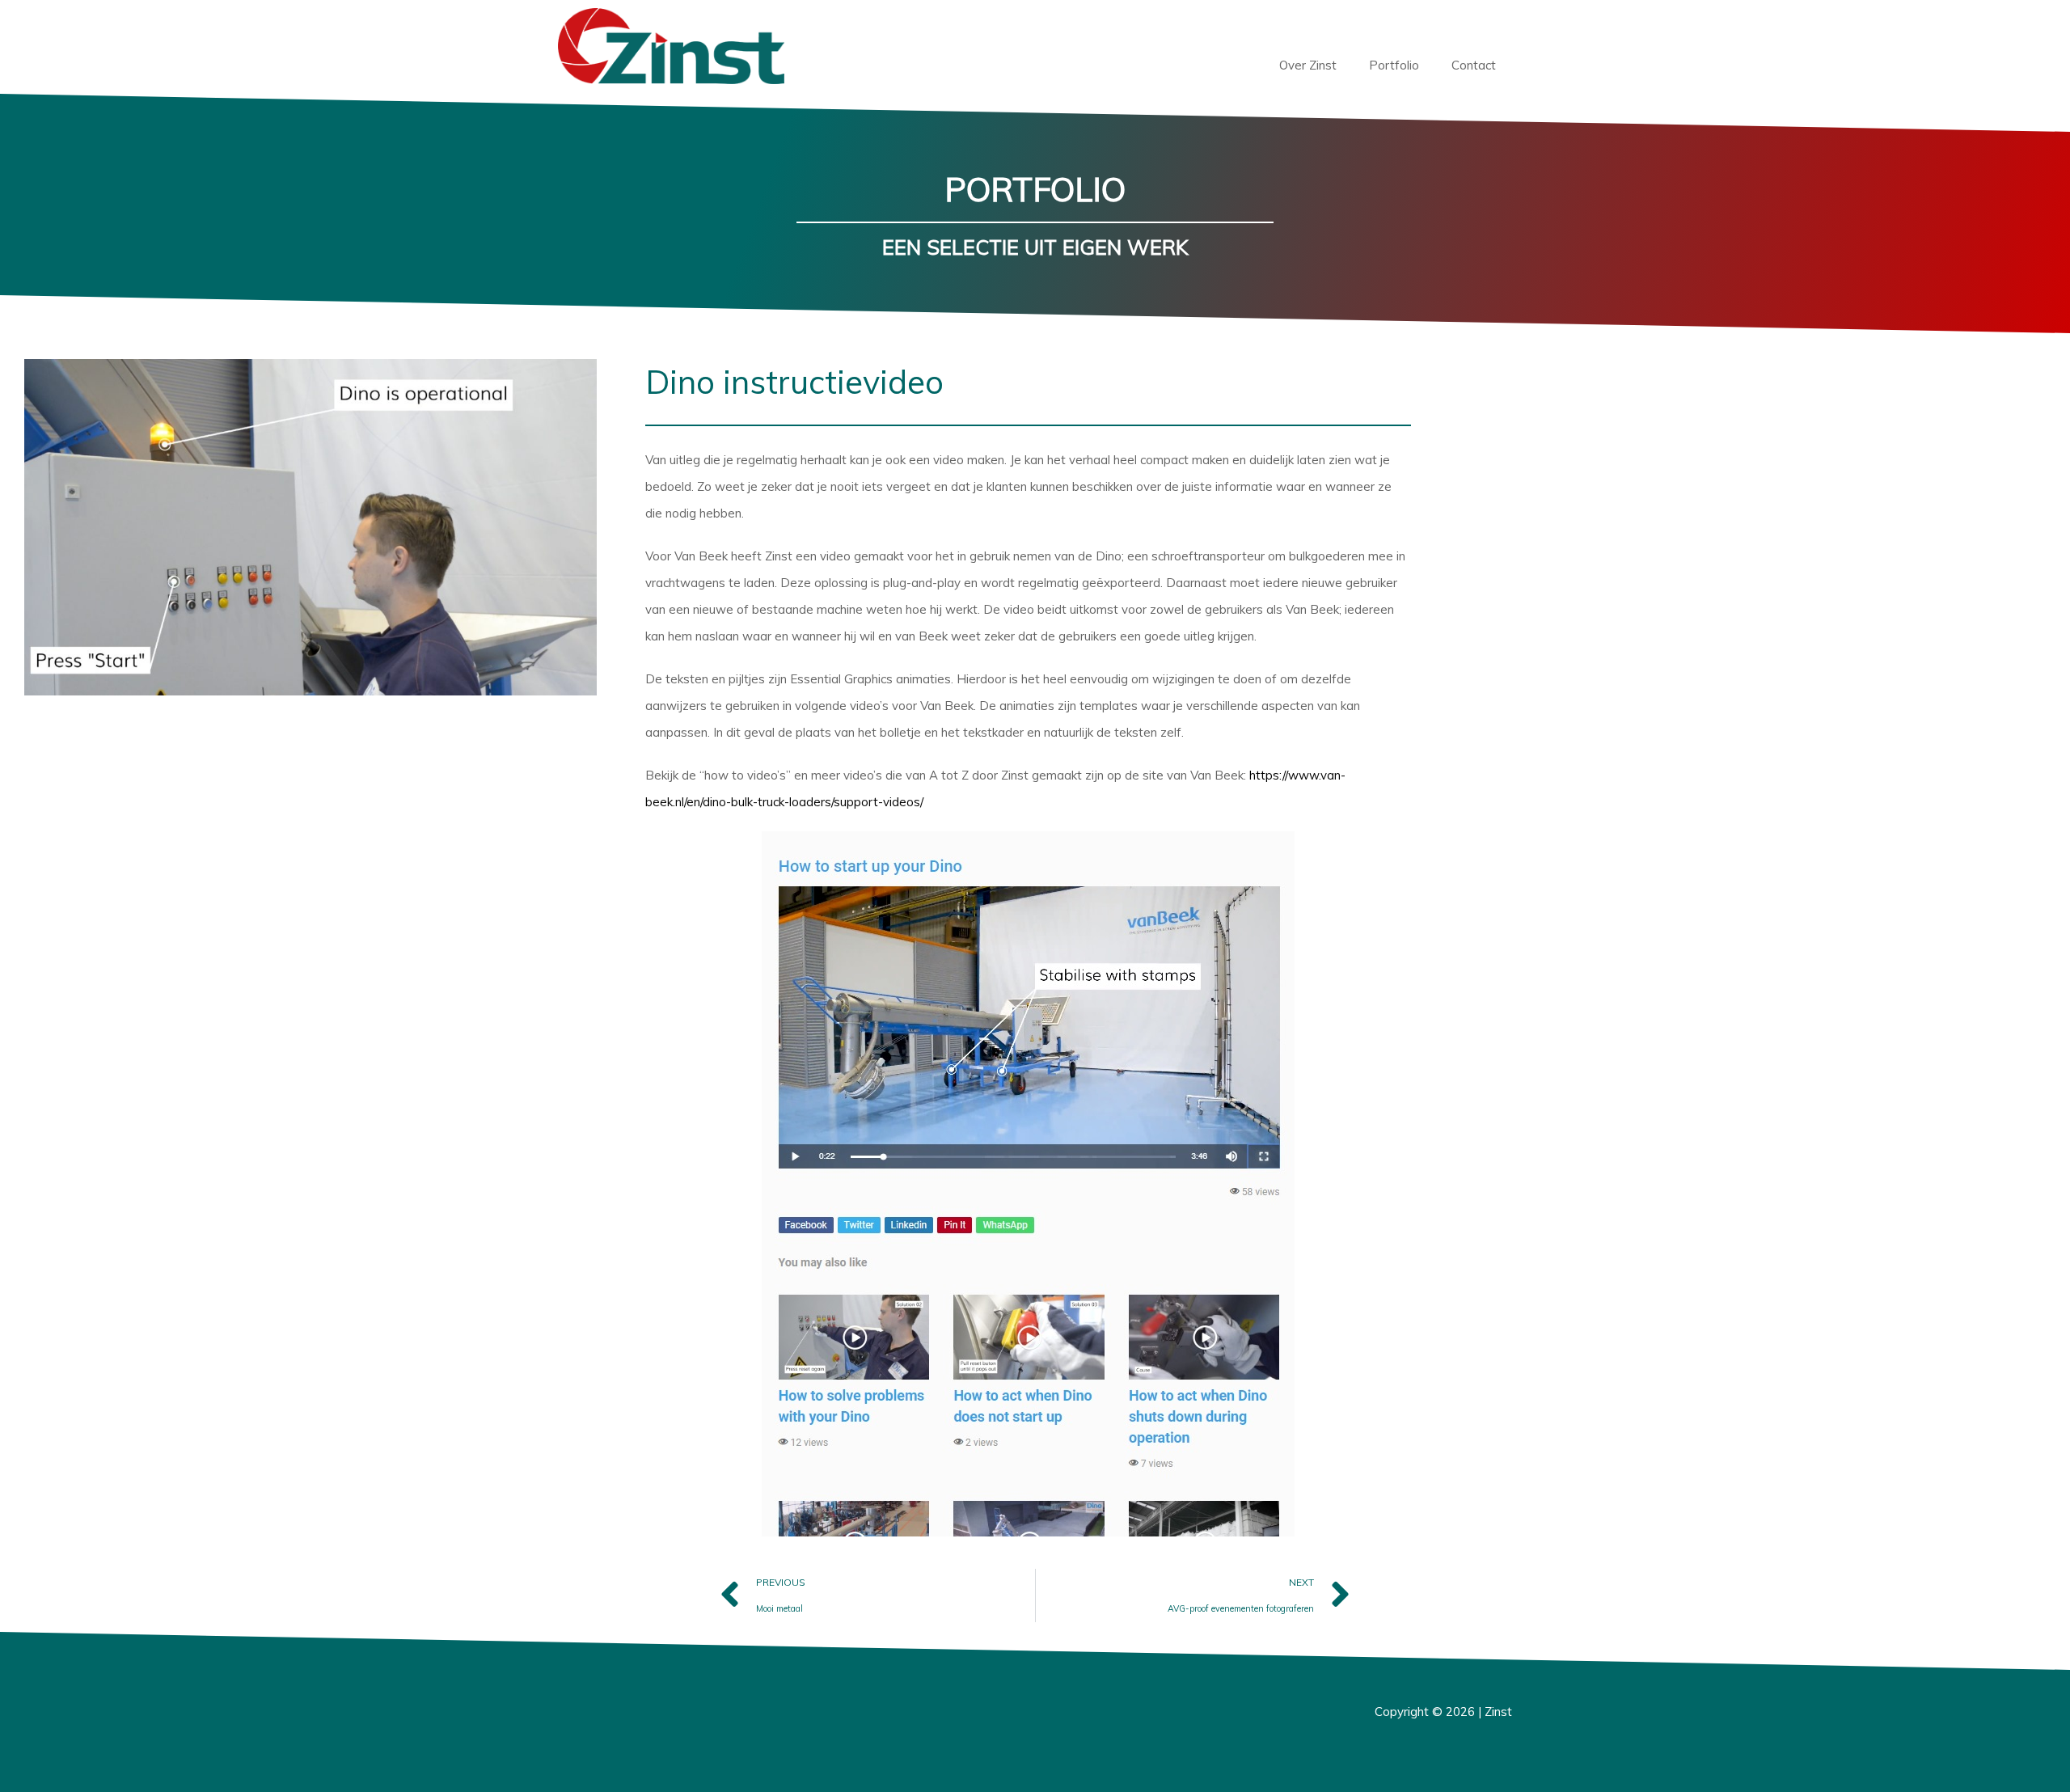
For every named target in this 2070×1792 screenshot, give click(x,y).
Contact (1474, 65)
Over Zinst (1308, 65)
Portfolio (1394, 65)
